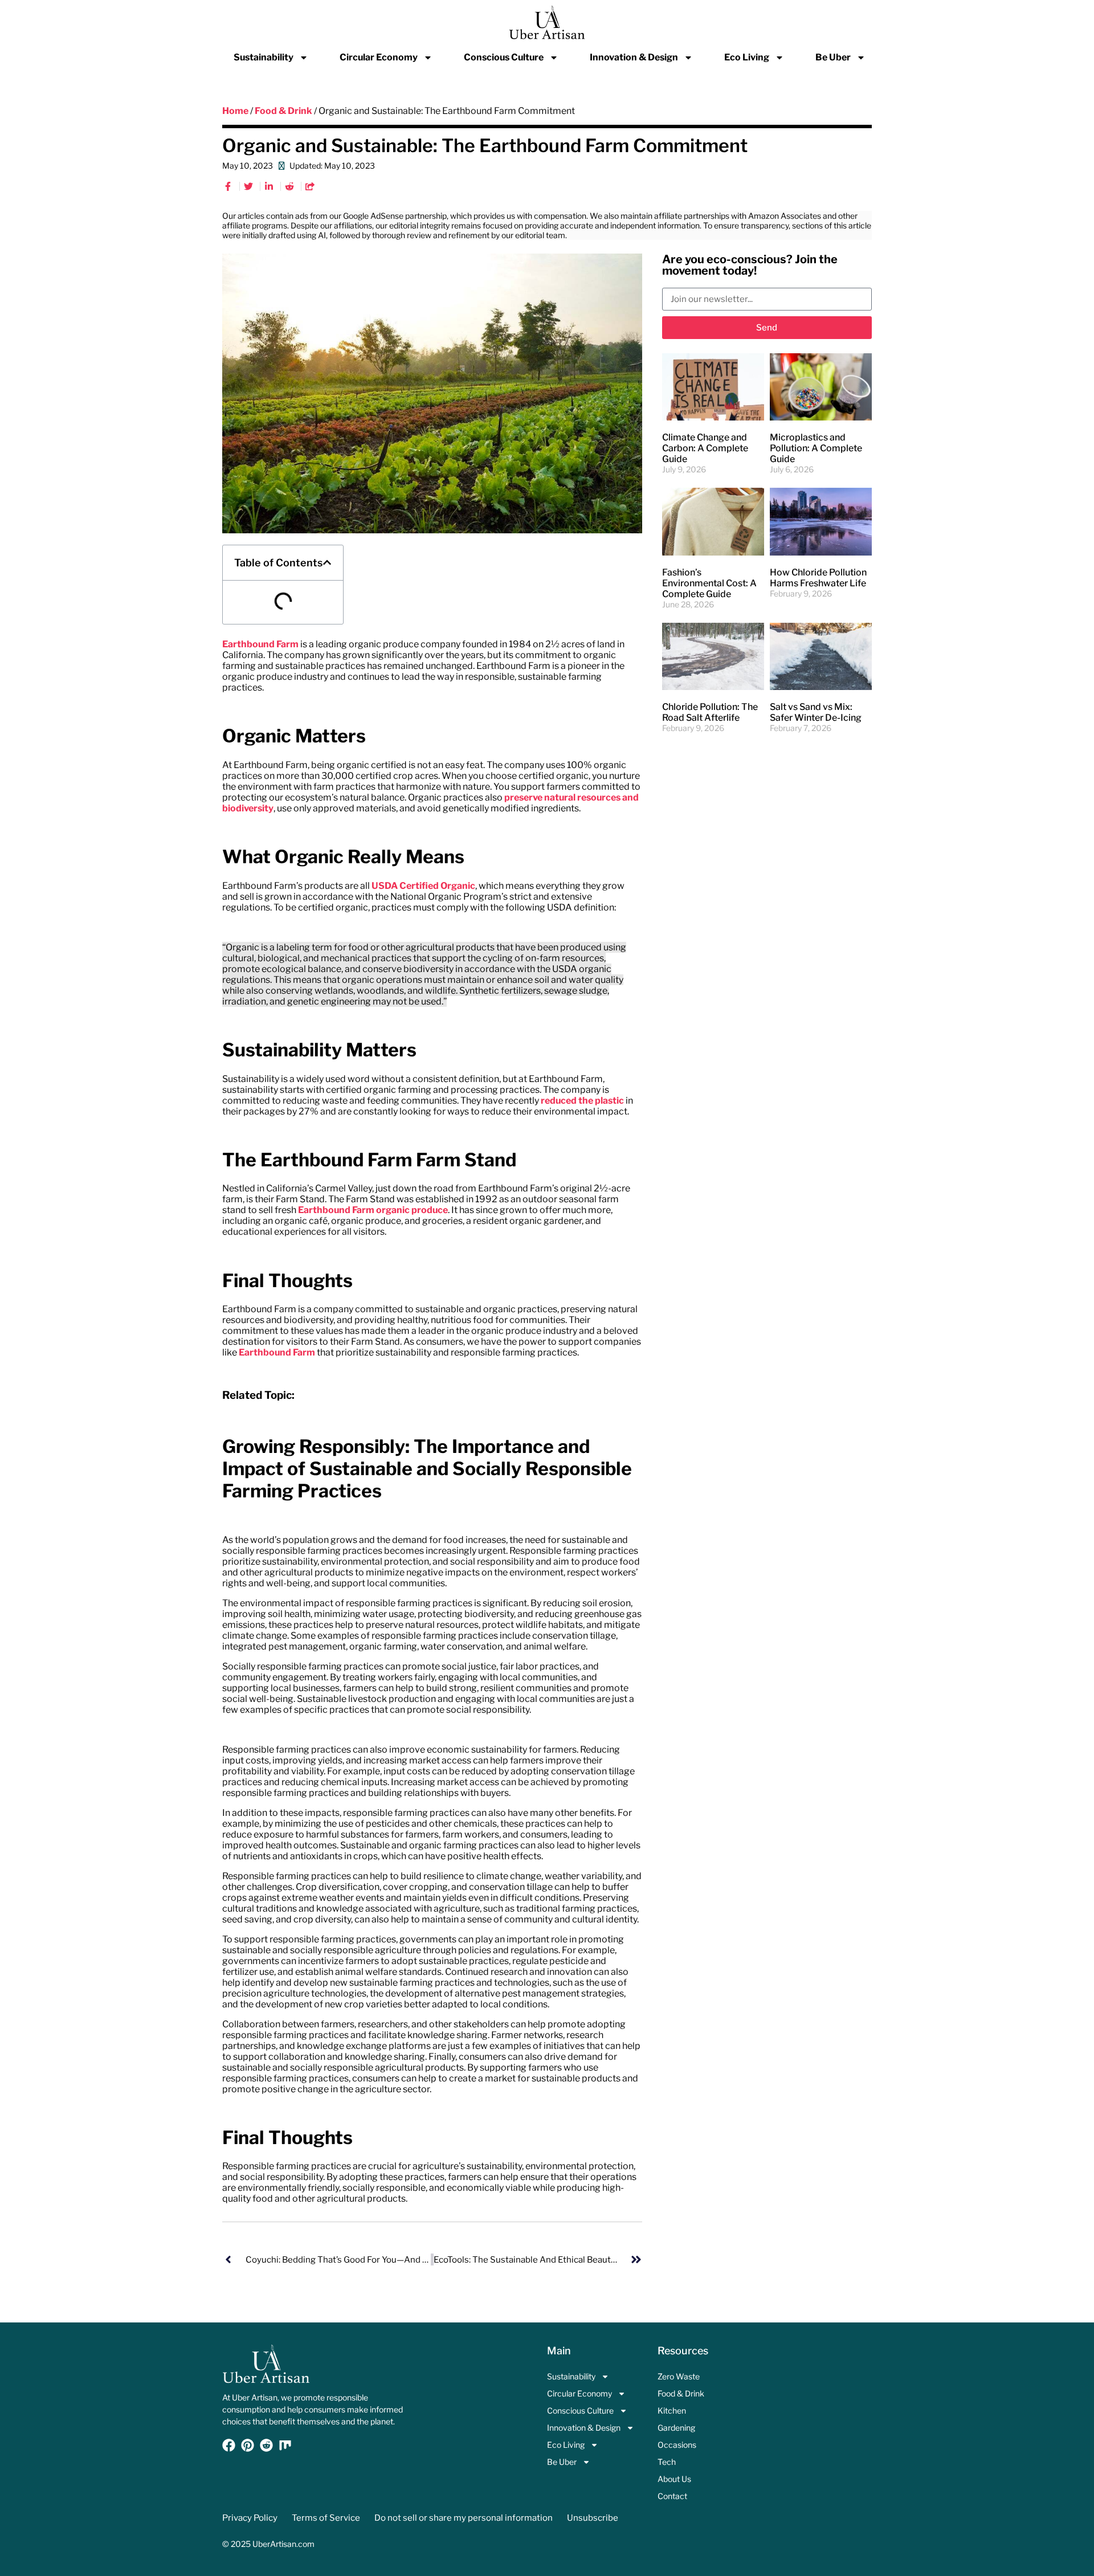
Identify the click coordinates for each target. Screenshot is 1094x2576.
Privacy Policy (250, 2518)
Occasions (677, 2445)
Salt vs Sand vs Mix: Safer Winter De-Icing (816, 712)
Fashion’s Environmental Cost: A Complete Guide (709, 583)
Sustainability (264, 57)
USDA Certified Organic (423, 886)
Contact (672, 2496)
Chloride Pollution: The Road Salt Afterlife (710, 712)
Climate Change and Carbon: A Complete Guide (705, 448)
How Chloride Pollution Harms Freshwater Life (818, 578)
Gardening (676, 2428)
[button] (327, 562)
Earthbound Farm (260, 644)
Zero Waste (679, 2376)
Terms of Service (326, 2518)
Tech (667, 2462)
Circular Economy (379, 57)
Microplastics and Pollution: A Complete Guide (816, 448)
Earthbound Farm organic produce (373, 1210)
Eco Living (747, 57)
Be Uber (833, 57)
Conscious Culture (504, 57)
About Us (674, 2479)
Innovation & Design (634, 57)
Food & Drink (283, 111)
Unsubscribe (593, 2518)
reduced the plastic (582, 1101)
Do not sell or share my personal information (464, 2518)
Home (235, 111)
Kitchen (672, 2410)
